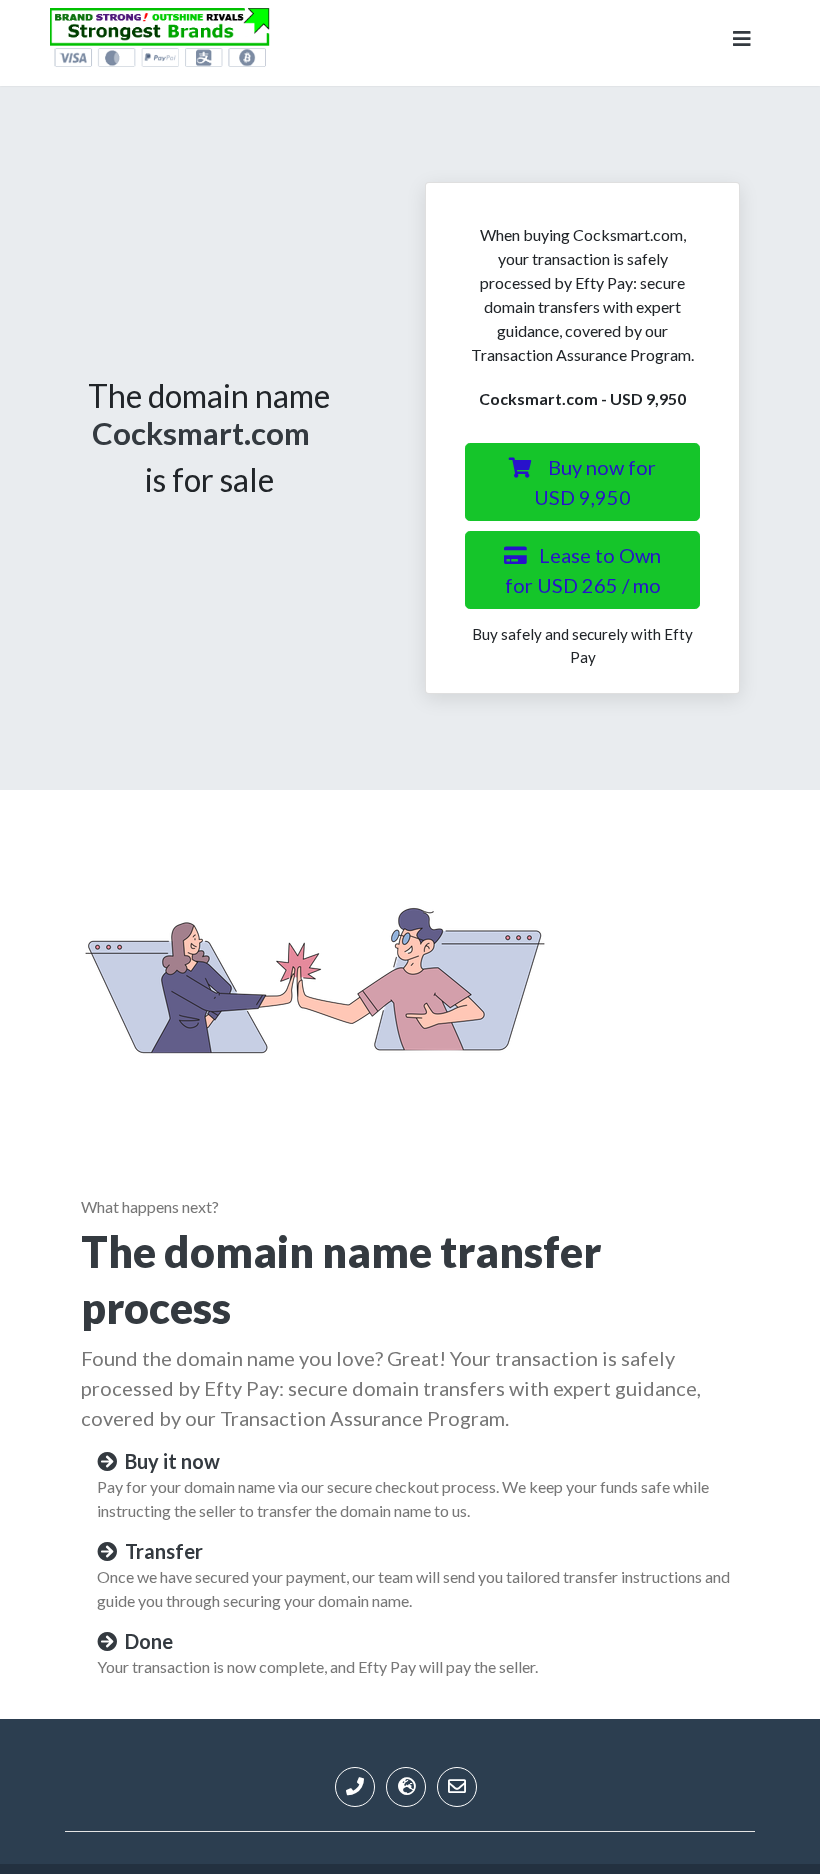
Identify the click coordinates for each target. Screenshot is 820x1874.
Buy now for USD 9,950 (595, 482)
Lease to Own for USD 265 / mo (583, 570)
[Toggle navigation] (742, 43)
